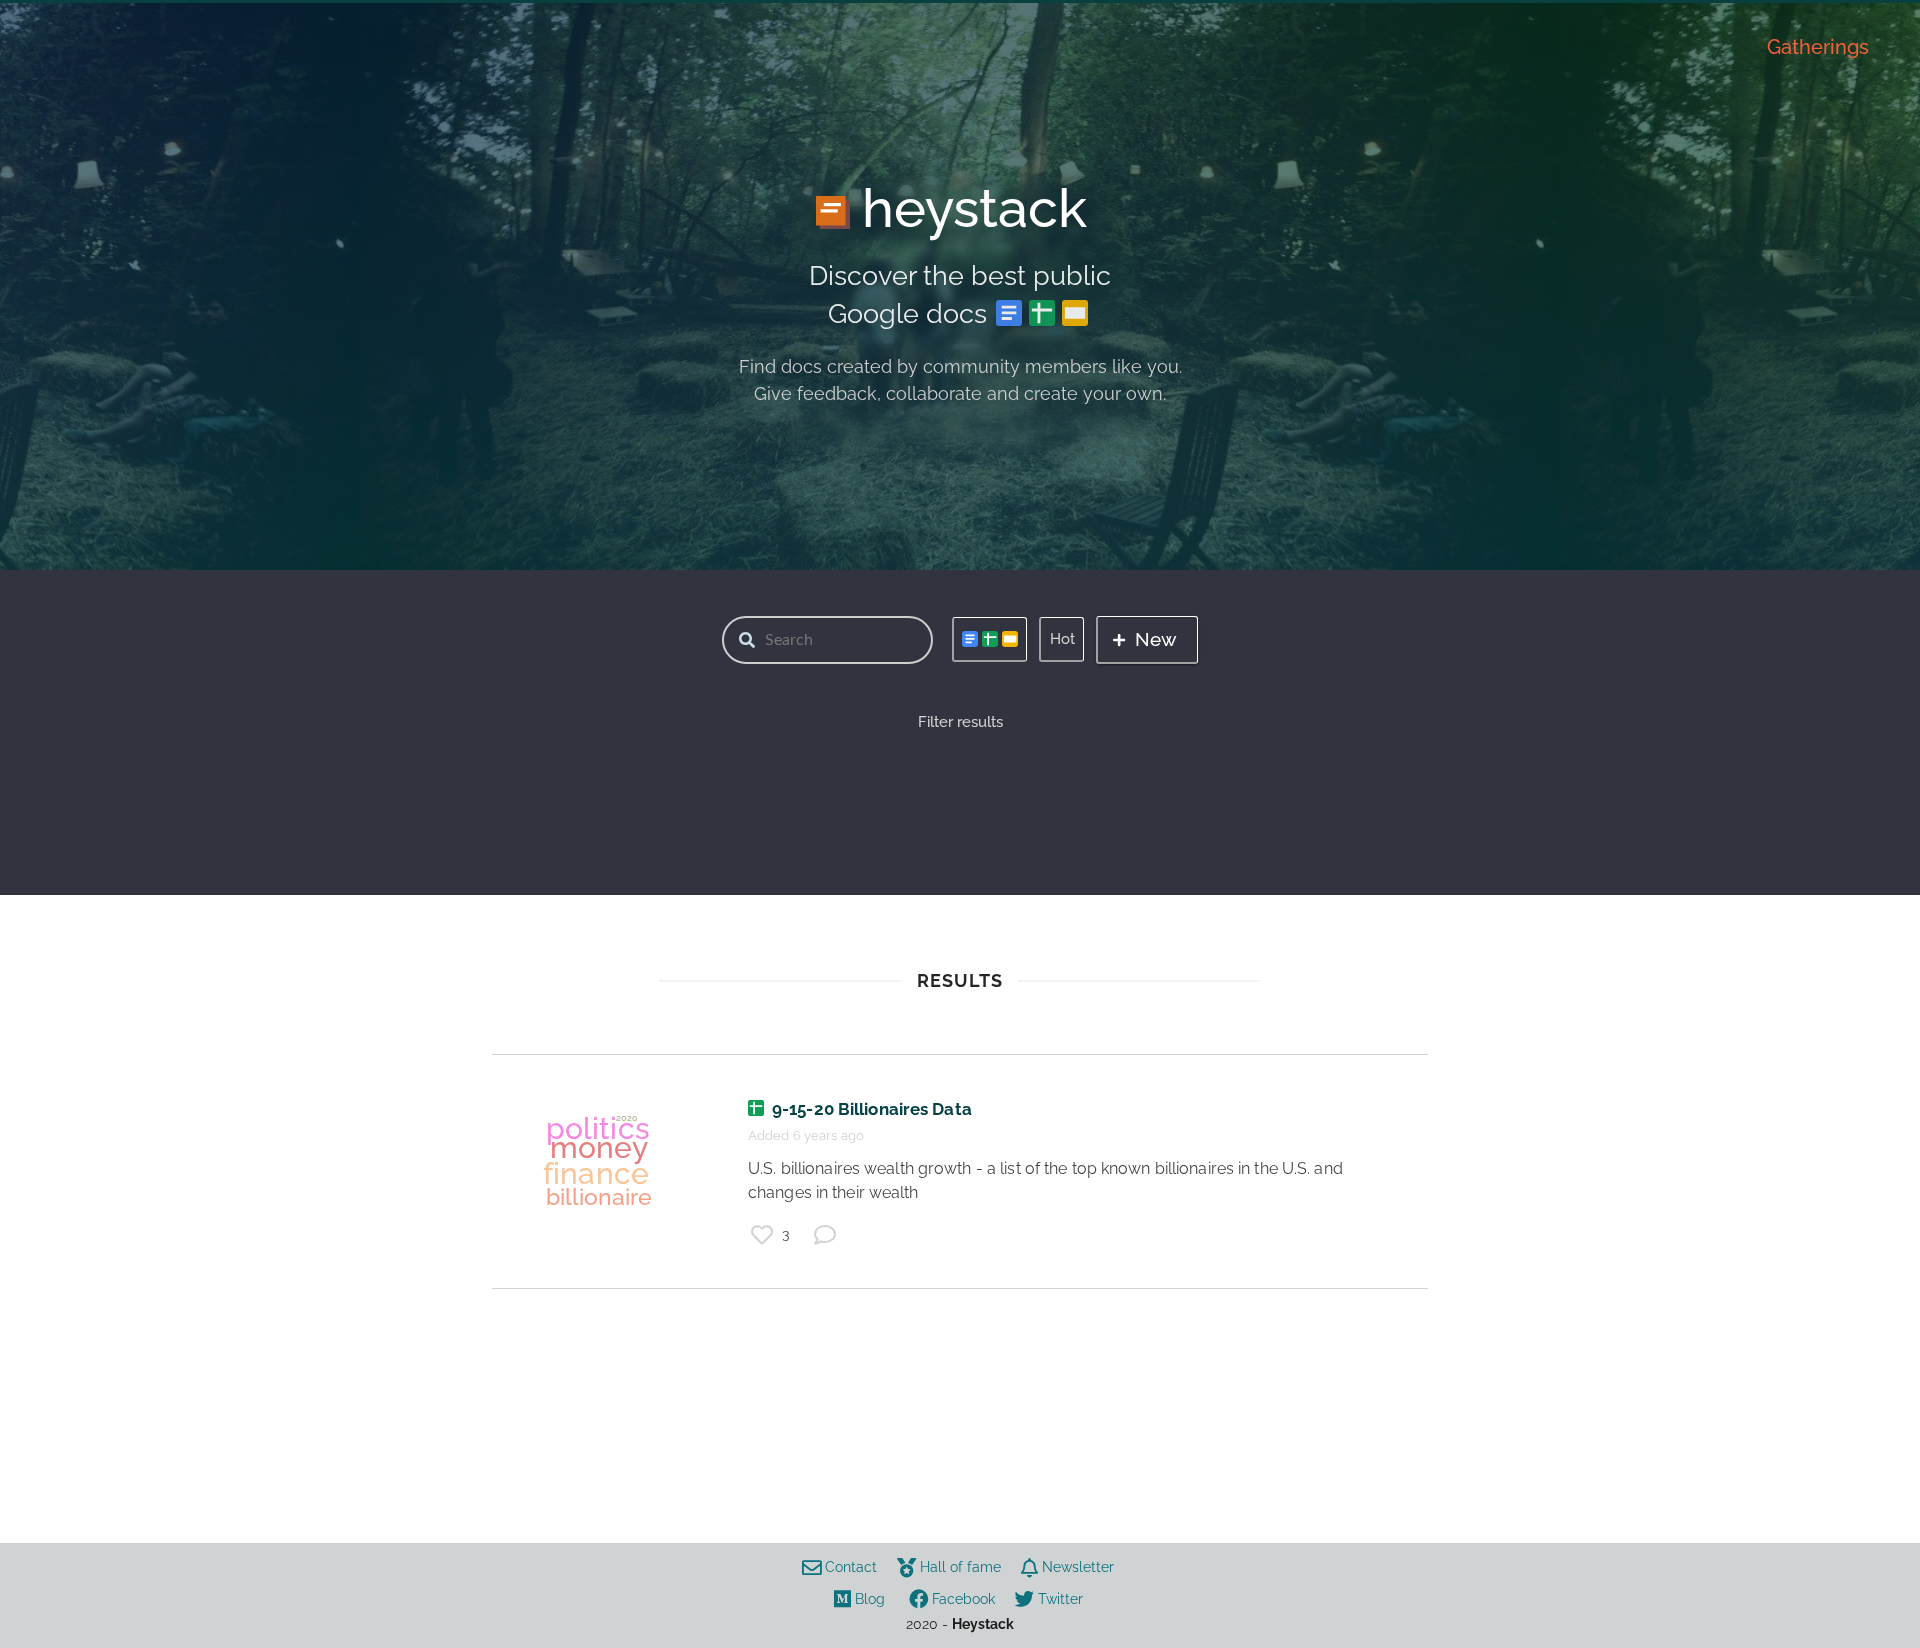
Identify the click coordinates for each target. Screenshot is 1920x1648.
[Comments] (825, 1235)
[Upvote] (762, 1235)
